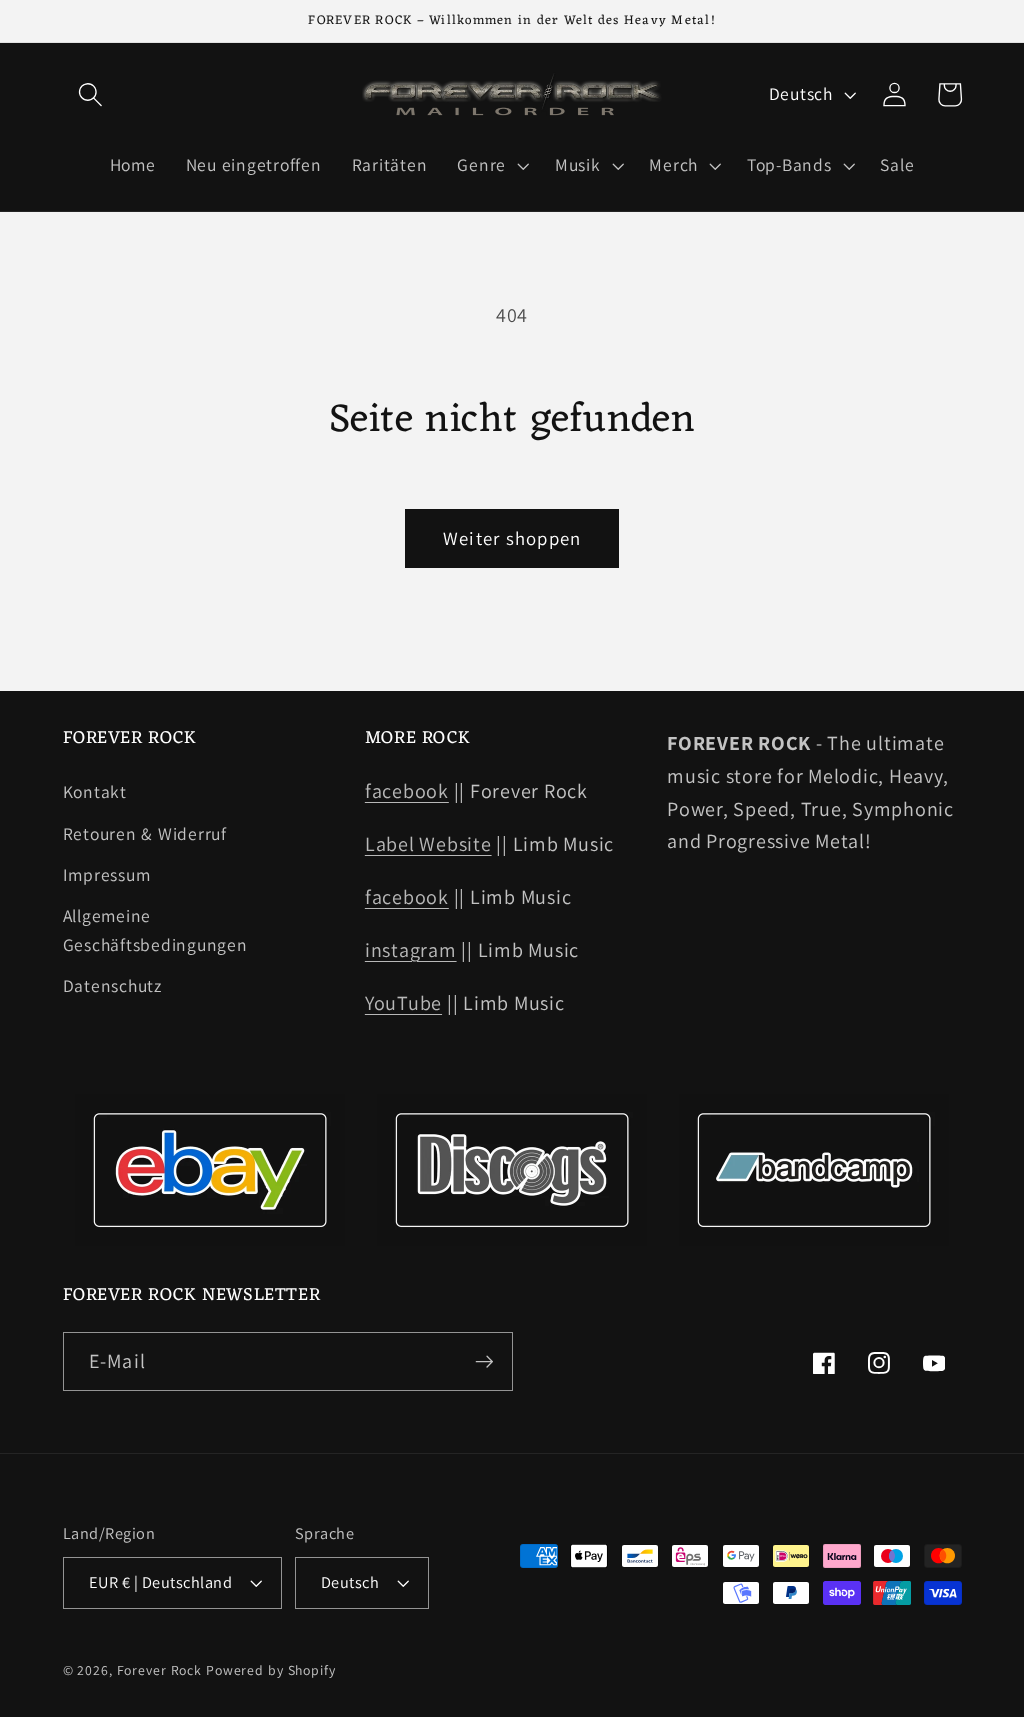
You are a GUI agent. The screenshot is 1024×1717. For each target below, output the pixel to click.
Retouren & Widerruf (145, 833)
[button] (90, 94)
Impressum (107, 874)
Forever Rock (160, 1670)
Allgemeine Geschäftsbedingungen (155, 930)
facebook (407, 791)
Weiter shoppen (512, 538)
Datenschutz (112, 985)
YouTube (403, 1003)
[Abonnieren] (484, 1361)
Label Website (428, 844)
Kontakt (95, 791)
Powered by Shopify (271, 1670)
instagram (411, 950)
